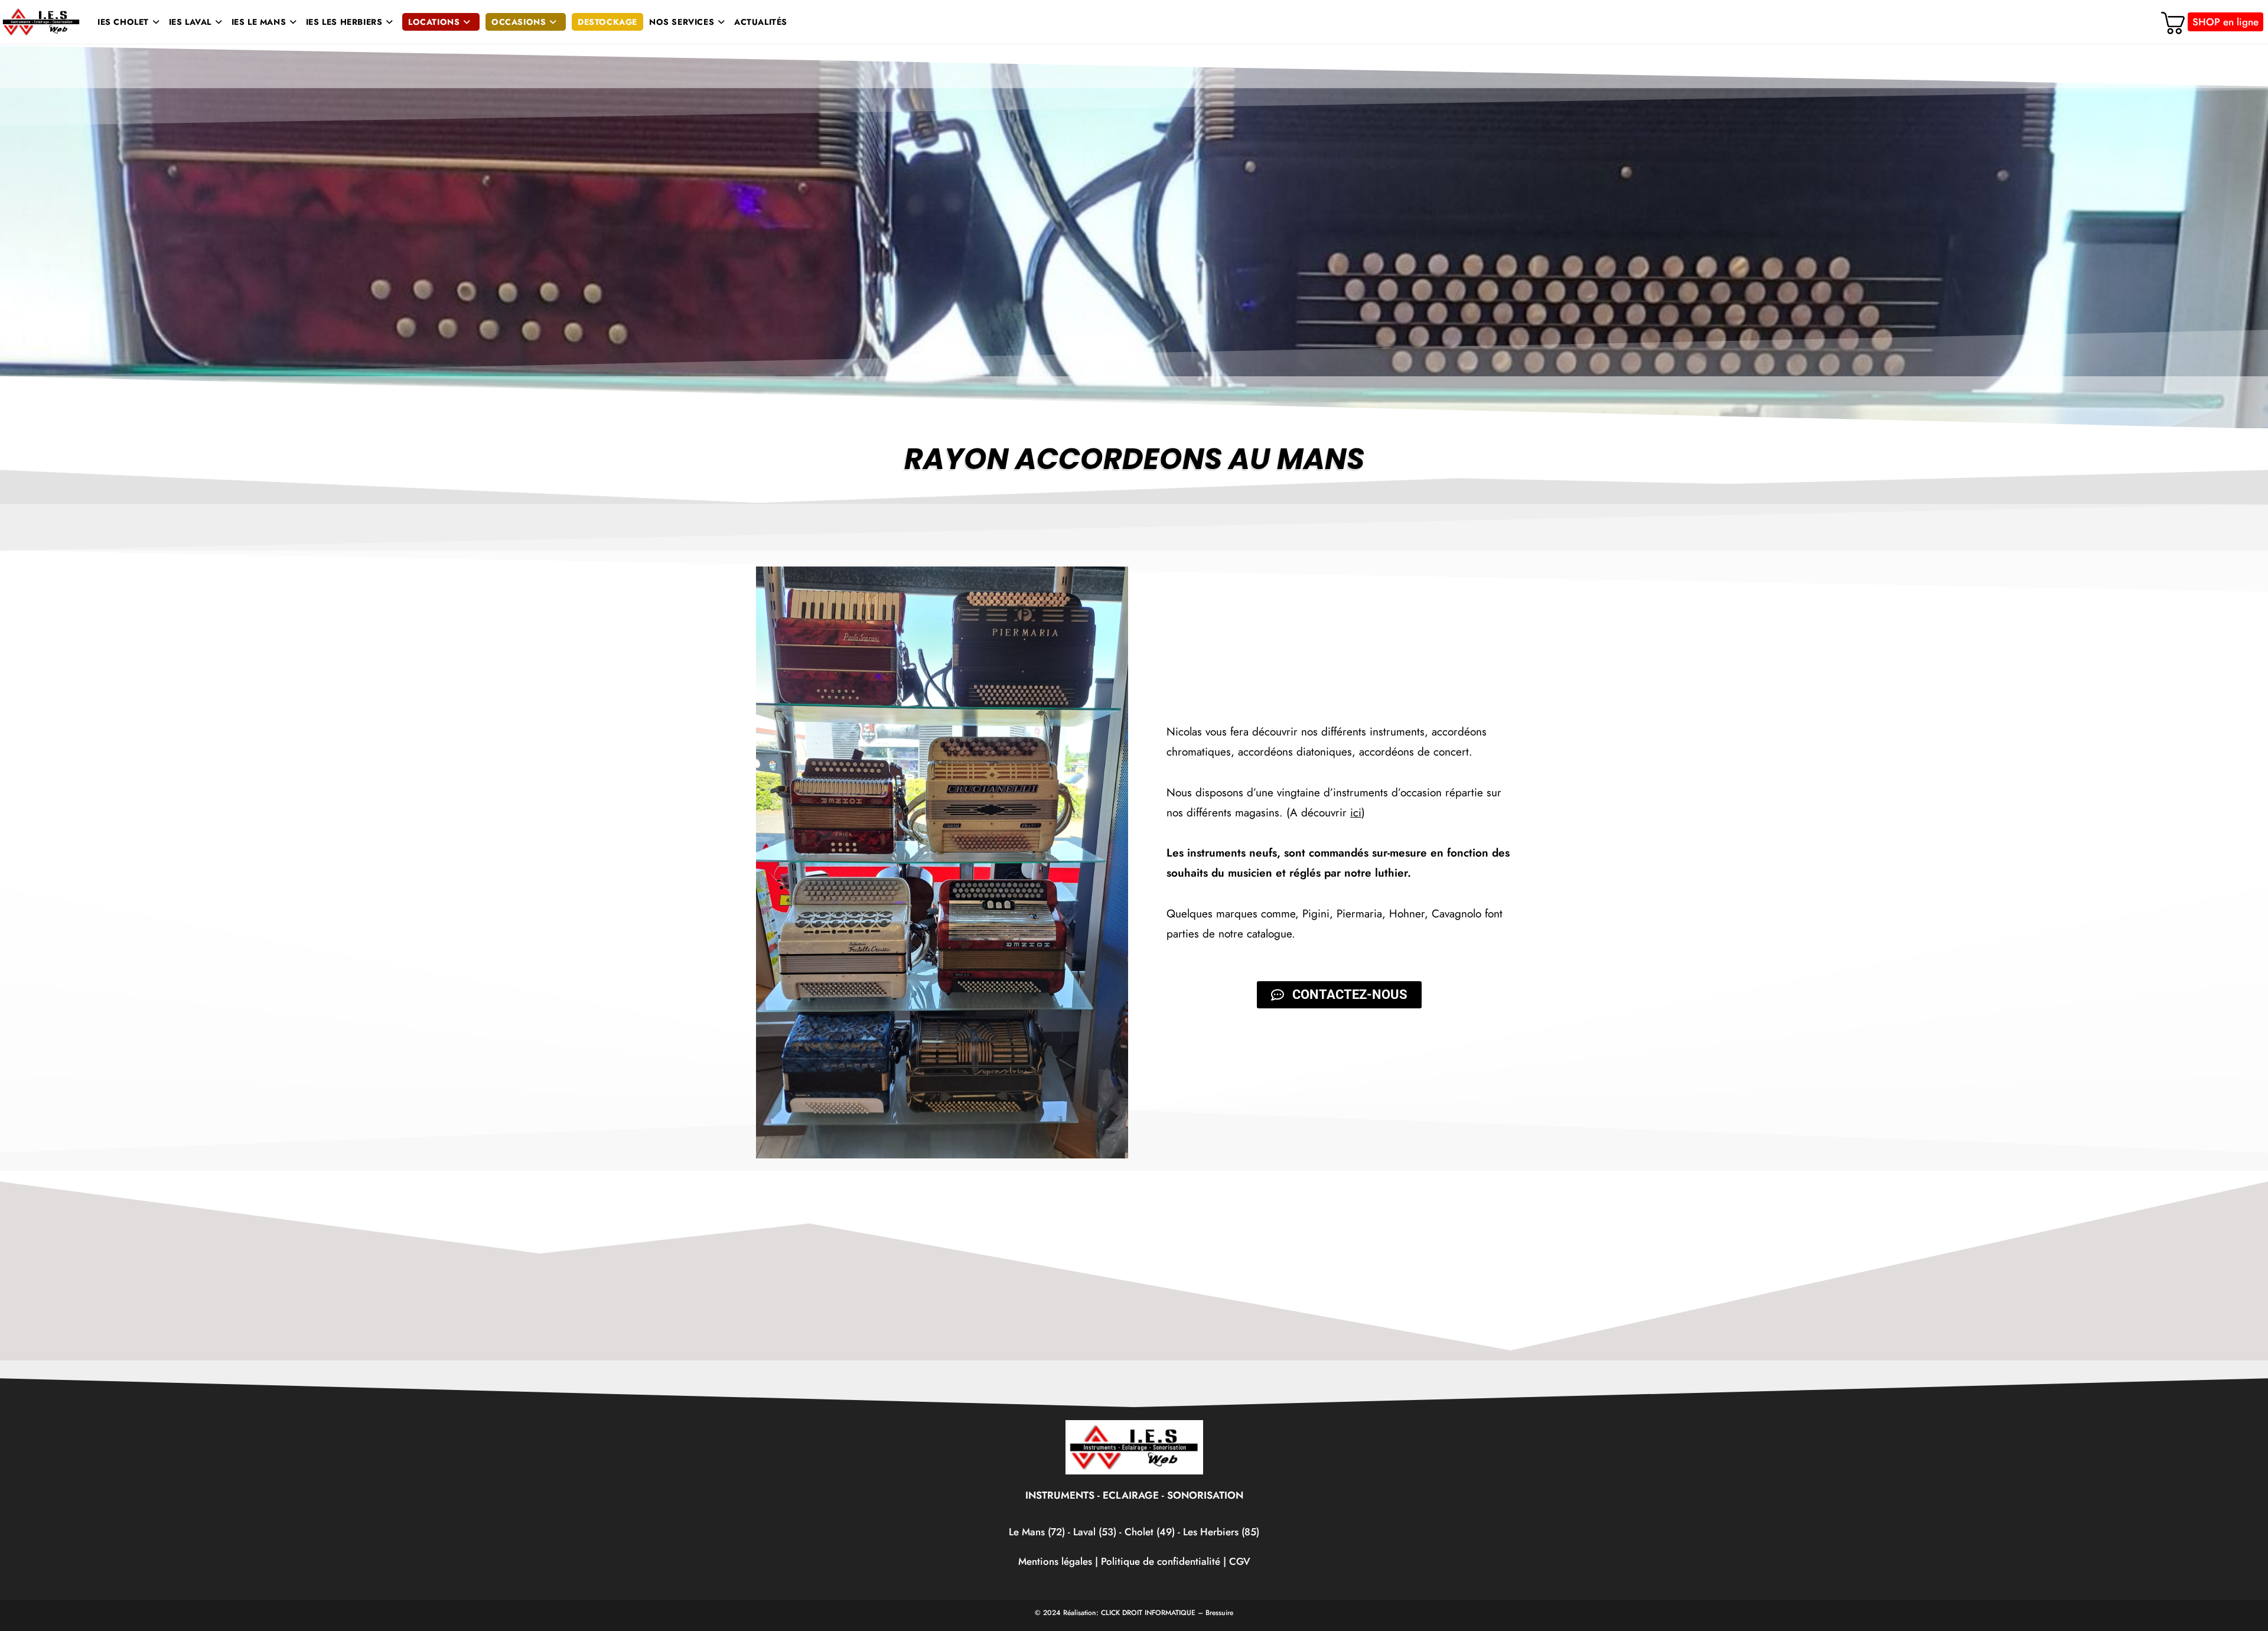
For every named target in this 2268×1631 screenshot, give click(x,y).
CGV (1240, 1561)
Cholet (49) (1151, 1532)
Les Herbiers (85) (1221, 1532)
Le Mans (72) (1037, 1532)
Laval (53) (1093, 1532)
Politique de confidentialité (1161, 1561)
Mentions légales (1055, 1561)
